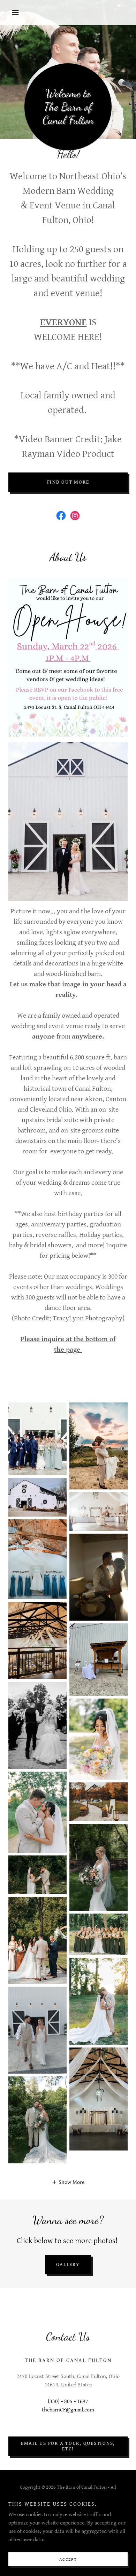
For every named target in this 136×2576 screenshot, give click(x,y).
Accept (68, 2559)
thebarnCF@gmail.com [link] (68, 2410)
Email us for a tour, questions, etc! (68, 2446)
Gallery (68, 2265)
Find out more (68, 482)
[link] (61, 516)
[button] (17, 13)
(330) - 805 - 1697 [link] (68, 2402)
